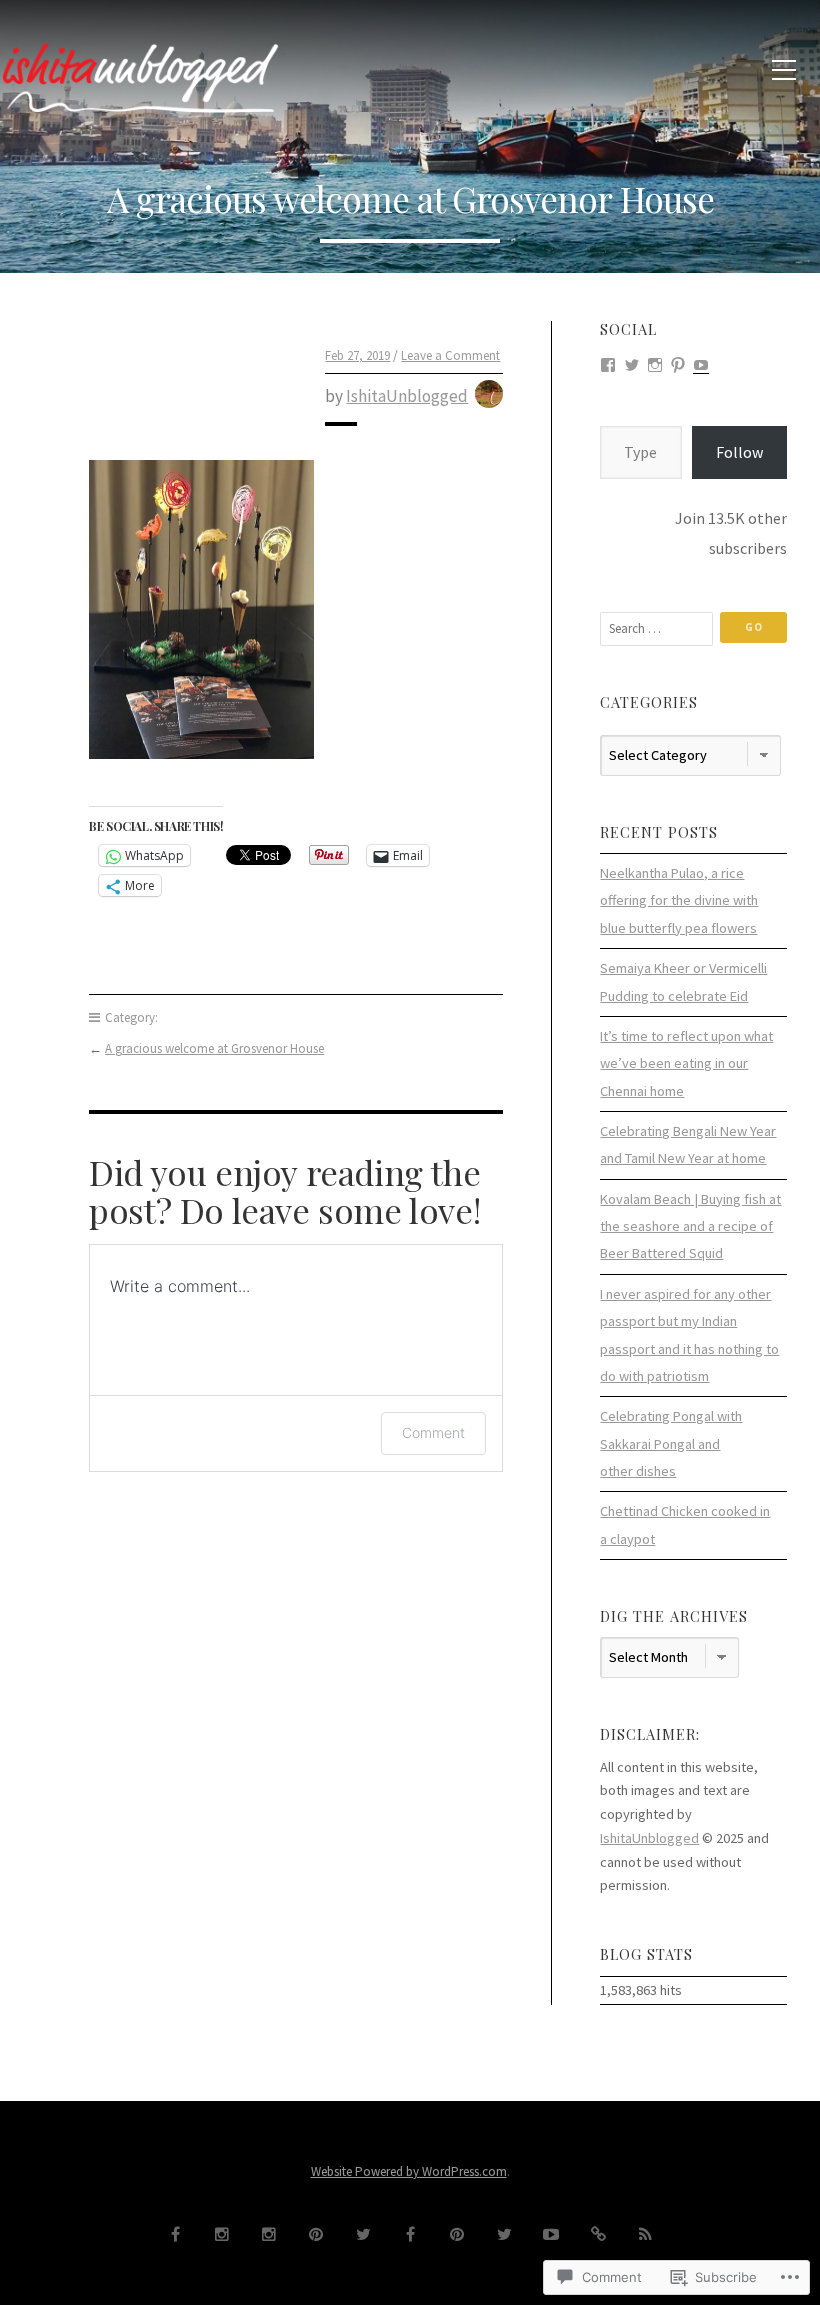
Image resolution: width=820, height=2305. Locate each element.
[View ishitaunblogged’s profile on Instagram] (655, 363)
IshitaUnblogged (407, 396)
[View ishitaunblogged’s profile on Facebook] (608, 363)
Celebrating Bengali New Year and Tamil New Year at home (688, 1144)
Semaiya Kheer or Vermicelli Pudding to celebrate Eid (683, 981)
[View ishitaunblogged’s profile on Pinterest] (678, 363)
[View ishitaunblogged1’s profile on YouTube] (701, 363)
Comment (433, 1432)
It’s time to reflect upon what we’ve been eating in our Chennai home (686, 1063)
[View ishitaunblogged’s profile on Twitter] (632, 363)
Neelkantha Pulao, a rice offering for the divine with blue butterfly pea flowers (679, 900)
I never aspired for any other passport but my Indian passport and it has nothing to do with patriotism (689, 1335)
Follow (739, 452)
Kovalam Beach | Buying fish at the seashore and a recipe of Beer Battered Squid (690, 1226)
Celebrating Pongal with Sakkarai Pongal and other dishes (671, 1443)
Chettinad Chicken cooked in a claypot (685, 1524)
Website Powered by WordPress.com (409, 2171)
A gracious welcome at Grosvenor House (214, 1048)
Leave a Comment (450, 355)
